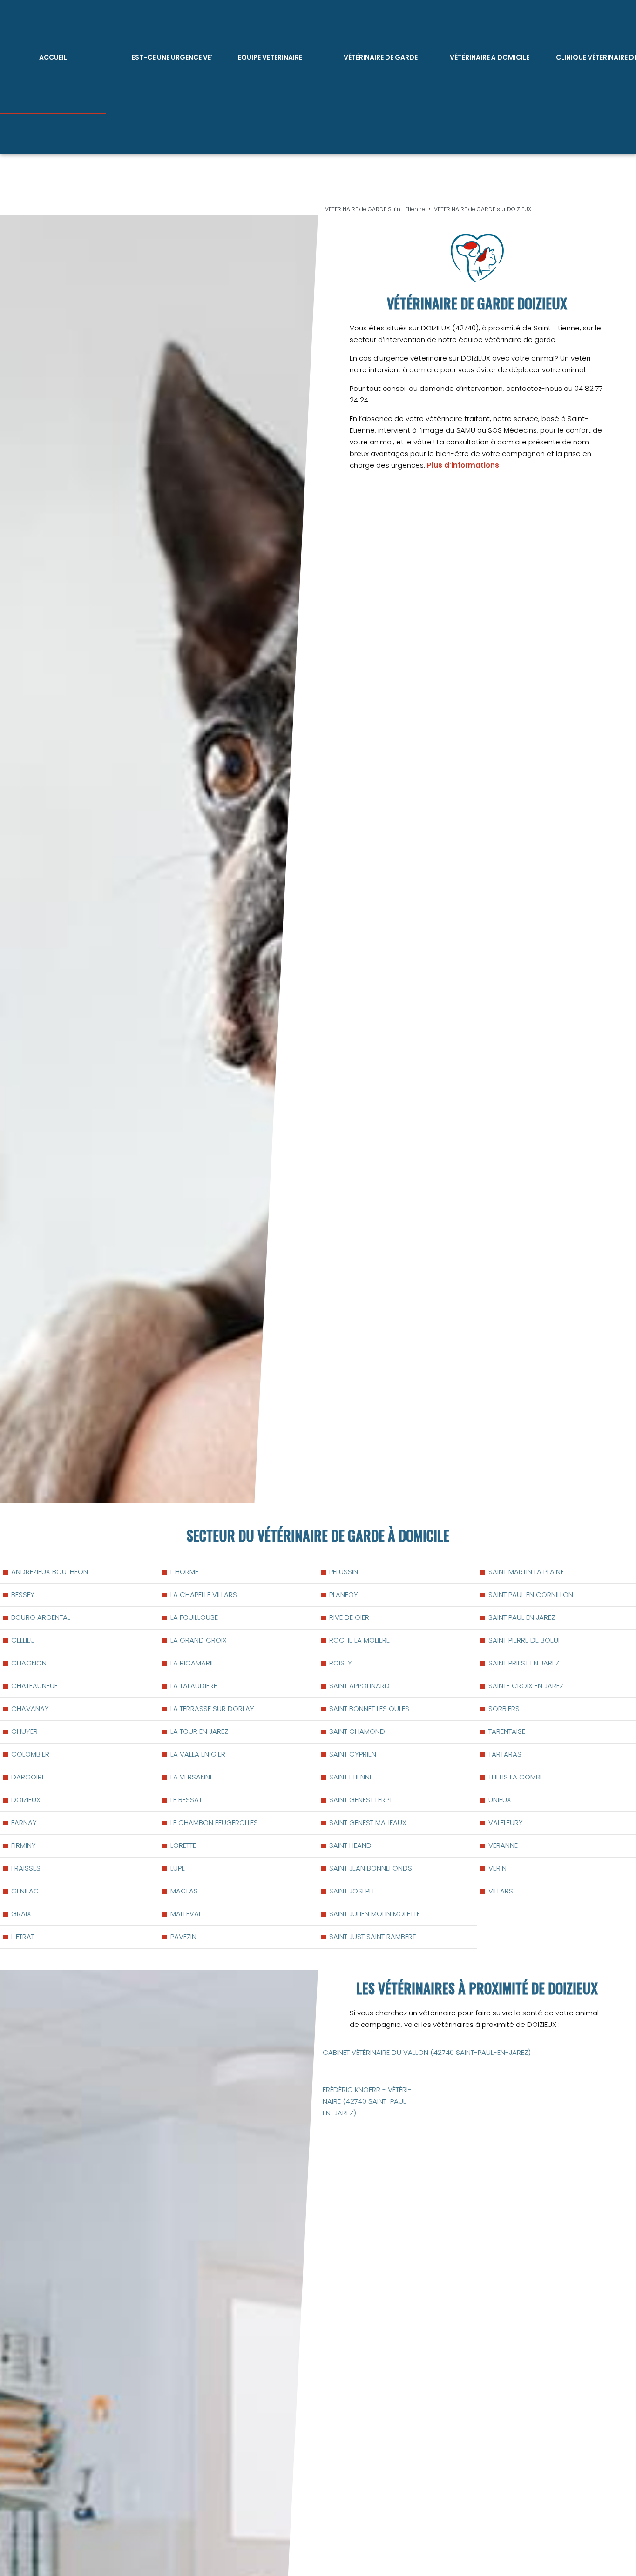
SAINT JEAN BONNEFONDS (371, 1868)
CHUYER (24, 1731)
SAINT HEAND (350, 1845)
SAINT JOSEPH (352, 1891)
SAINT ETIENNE (351, 1777)
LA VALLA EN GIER (198, 1754)
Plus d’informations (463, 465)
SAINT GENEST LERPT (361, 1800)
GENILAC (25, 1891)
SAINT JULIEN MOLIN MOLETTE (375, 1914)
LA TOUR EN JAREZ (199, 1731)
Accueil (53, 57)
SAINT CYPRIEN (353, 1754)
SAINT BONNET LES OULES (369, 1708)
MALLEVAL (186, 1914)
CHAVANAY (30, 1708)
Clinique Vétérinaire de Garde (596, 57)
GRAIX (21, 1914)
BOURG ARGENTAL (41, 1617)
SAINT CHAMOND (357, 1731)
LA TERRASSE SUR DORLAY (212, 1708)
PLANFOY (344, 1594)
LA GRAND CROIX (199, 1640)
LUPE (178, 1868)
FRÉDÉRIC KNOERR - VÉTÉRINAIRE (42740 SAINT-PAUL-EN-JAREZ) (367, 2101)
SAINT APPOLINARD (359, 1686)
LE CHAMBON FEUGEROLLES (214, 1822)
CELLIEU (23, 1640)
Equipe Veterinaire (270, 57)
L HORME (184, 1572)
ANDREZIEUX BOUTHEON (50, 1572)
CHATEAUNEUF (34, 1686)
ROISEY (341, 1663)
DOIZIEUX (26, 1800)
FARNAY (24, 1822)
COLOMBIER (30, 1754)
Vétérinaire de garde (381, 57)
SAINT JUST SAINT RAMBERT (372, 1936)
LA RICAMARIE (193, 1663)
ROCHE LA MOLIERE (359, 1640)
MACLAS (184, 1891)
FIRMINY (24, 1845)
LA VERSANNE (192, 1777)
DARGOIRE (28, 1777)
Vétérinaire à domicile (490, 57)
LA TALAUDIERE (194, 1686)
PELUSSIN (344, 1572)
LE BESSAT (186, 1800)
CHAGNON (29, 1663)
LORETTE (183, 1845)
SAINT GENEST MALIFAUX (368, 1822)
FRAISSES (26, 1868)
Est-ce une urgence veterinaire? (172, 57)
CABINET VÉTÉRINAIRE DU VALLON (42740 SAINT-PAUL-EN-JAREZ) (427, 2052)
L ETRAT (23, 1936)
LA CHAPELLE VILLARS (204, 1594)
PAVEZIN (183, 1936)
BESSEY (23, 1594)
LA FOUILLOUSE (194, 1617)
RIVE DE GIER (349, 1617)
